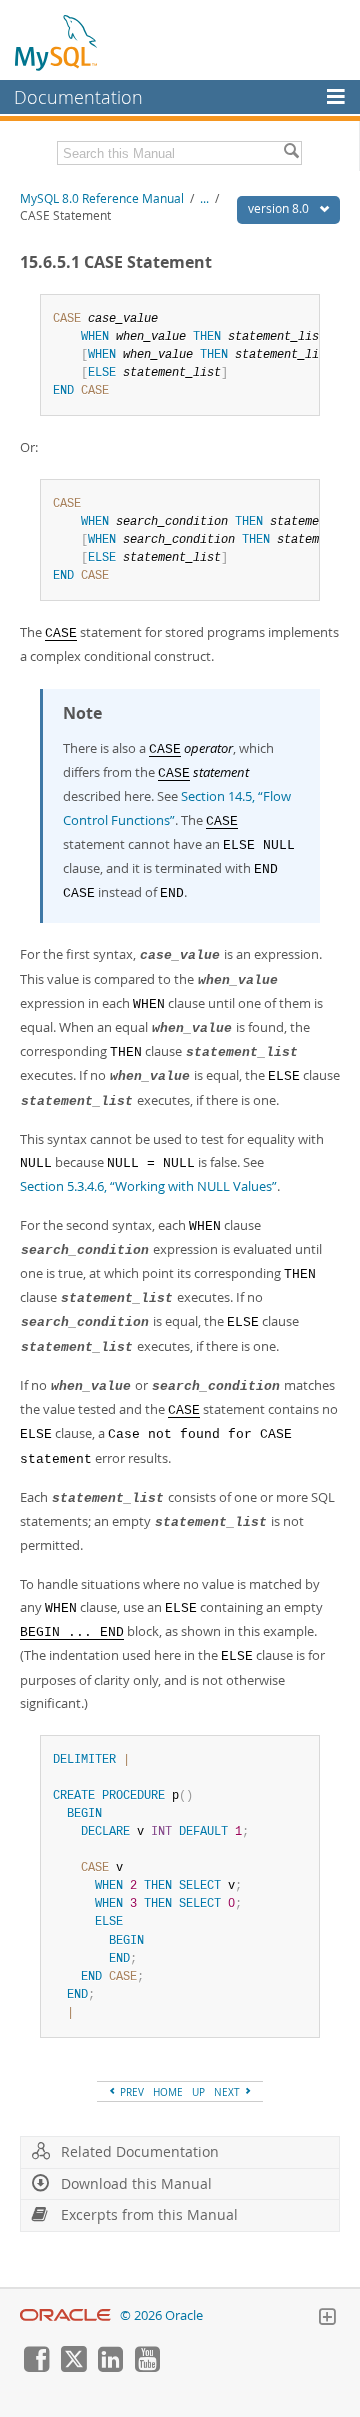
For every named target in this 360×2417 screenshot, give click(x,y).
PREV (130, 2092)
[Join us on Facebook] (36, 2367)
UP (198, 2092)
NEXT (228, 2092)
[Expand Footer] (327, 2319)
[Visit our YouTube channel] (147, 2367)
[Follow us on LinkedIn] (110, 2367)
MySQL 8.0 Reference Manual (102, 198)
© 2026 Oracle (161, 2315)
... (204, 198)
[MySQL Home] (57, 42)
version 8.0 (280, 208)
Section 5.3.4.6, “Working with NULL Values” (148, 1186)
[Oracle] (65, 2315)
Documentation (78, 97)
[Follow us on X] (73, 2367)
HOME (168, 2092)
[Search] (291, 153)
